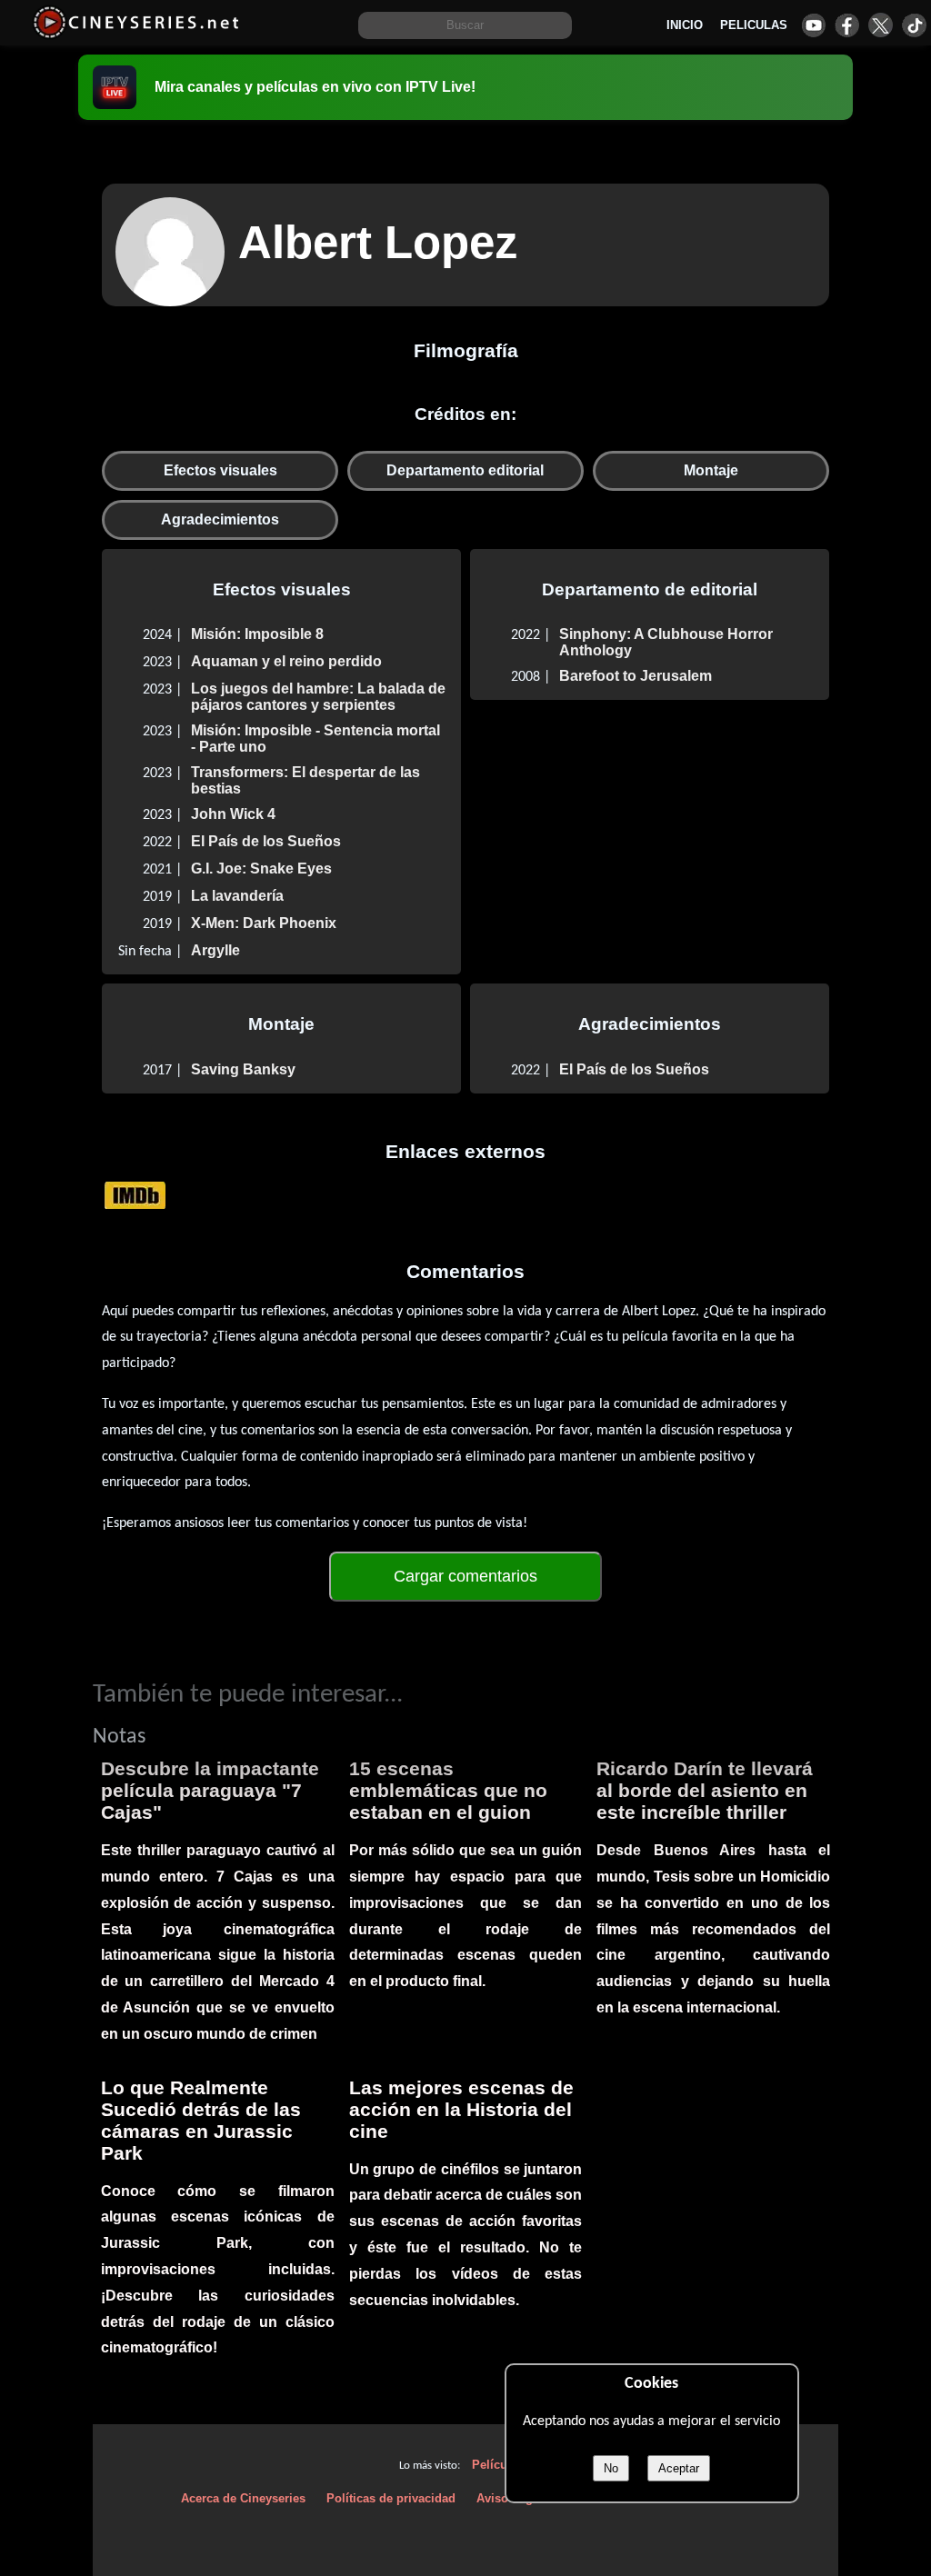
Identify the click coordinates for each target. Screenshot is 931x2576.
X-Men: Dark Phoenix (264, 923)
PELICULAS (754, 25)
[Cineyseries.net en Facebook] (847, 25)
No (611, 2468)
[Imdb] (135, 1195)
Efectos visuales (220, 470)
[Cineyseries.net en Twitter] (881, 25)
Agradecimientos (220, 519)
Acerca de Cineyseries (243, 2498)
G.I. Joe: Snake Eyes (261, 869)
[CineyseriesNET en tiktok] (914, 25)
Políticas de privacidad (391, 2498)
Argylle (215, 950)
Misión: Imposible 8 (257, 634)
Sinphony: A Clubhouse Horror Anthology (666, 642)
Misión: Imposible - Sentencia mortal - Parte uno (315, 739)
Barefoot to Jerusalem (636, 676)
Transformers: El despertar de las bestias (305, 780)
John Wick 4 (233, 814)
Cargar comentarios (465, 1576)
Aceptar (679, 2468)
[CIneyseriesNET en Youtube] (813, 25)
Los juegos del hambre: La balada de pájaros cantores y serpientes (318, 697)
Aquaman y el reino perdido (286, 661)
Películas (498, 2465)
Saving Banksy (243, 1069)
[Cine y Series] (136, 35)
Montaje (711, 470)
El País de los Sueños (266, 841)
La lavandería (237, 896)
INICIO (685, 25)
